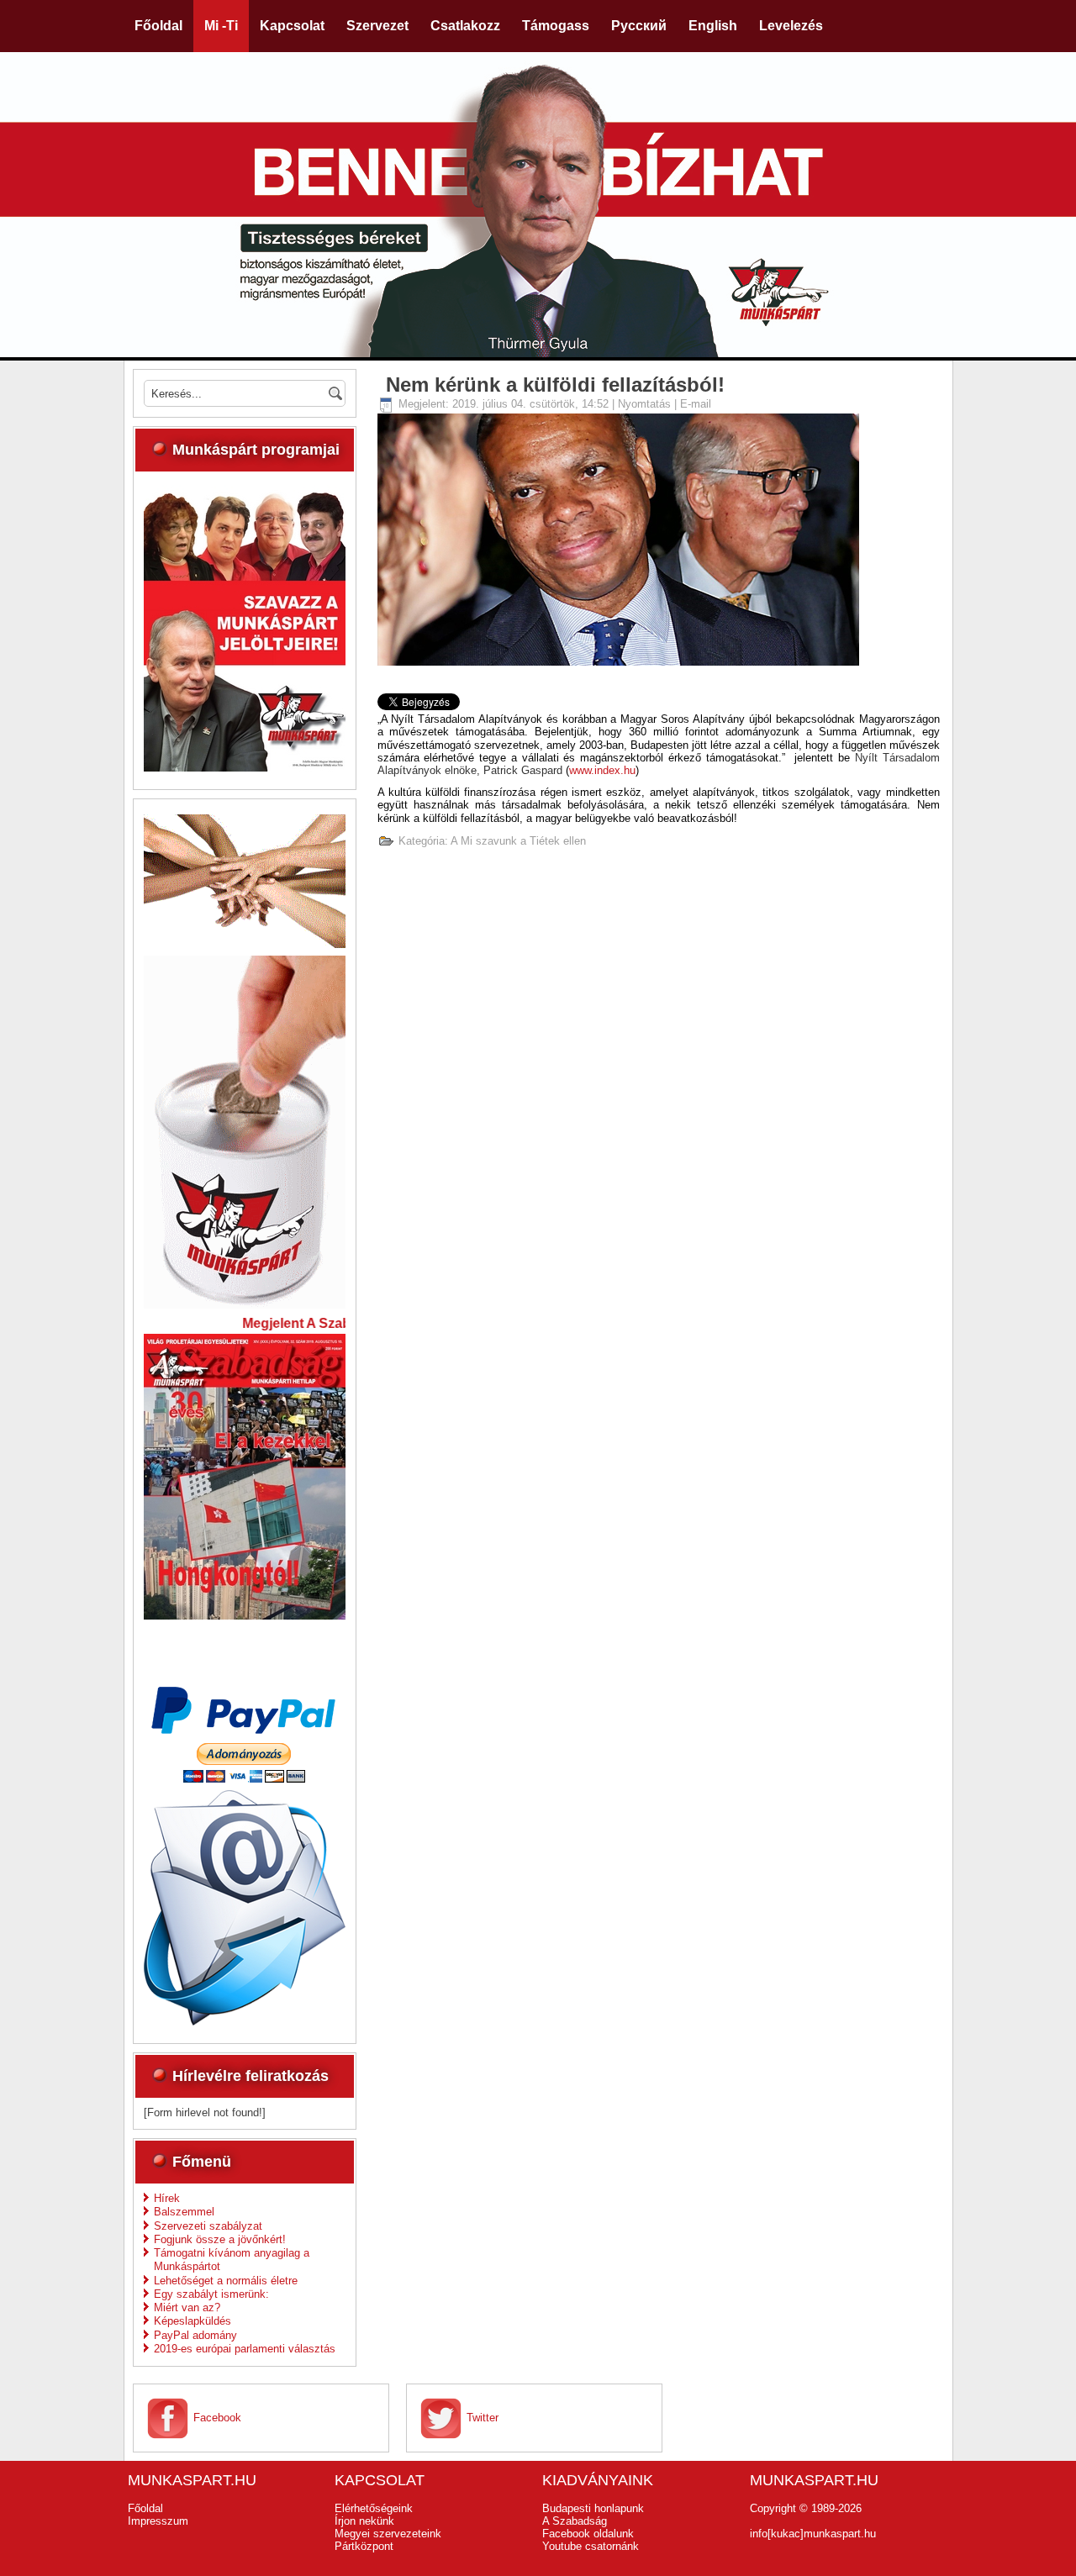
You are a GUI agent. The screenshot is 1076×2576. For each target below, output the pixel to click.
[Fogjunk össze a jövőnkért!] (245, 944)
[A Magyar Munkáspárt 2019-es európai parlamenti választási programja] (245, 768)
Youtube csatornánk (591, 2546)
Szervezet (377, 26)
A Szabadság (575, 2521)
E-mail (696, 404)
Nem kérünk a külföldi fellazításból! (555, 385)
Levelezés (791, 26)
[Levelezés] (245, 2022)
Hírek (167, 2198)
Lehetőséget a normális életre (226, 2281)
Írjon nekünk (364, 2521)
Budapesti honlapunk (593, 2508)
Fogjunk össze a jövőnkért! (220, 2239)
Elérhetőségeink (374, 2508)
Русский (639, 26)
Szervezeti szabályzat (208, 2226)
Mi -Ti (221, 26)
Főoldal (158, 26)
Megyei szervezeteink (388, 2534)
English (713, 26)
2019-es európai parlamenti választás (245, 2349)
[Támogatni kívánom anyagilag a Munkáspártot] (245, 1305)
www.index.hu (602, 770)
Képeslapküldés (193, 2321)
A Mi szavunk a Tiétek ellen (518, 841)
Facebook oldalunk (588, 2534)
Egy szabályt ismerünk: (211, 2294)
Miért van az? (187, 2307)
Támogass (556, 26)
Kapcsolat (292, 26)
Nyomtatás (646, 404)
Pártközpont (364, 2546)
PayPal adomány (195, 2335)
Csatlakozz (465, 26)
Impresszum (158, 2521)
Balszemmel (184, 2212)
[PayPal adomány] (245, 1779)
